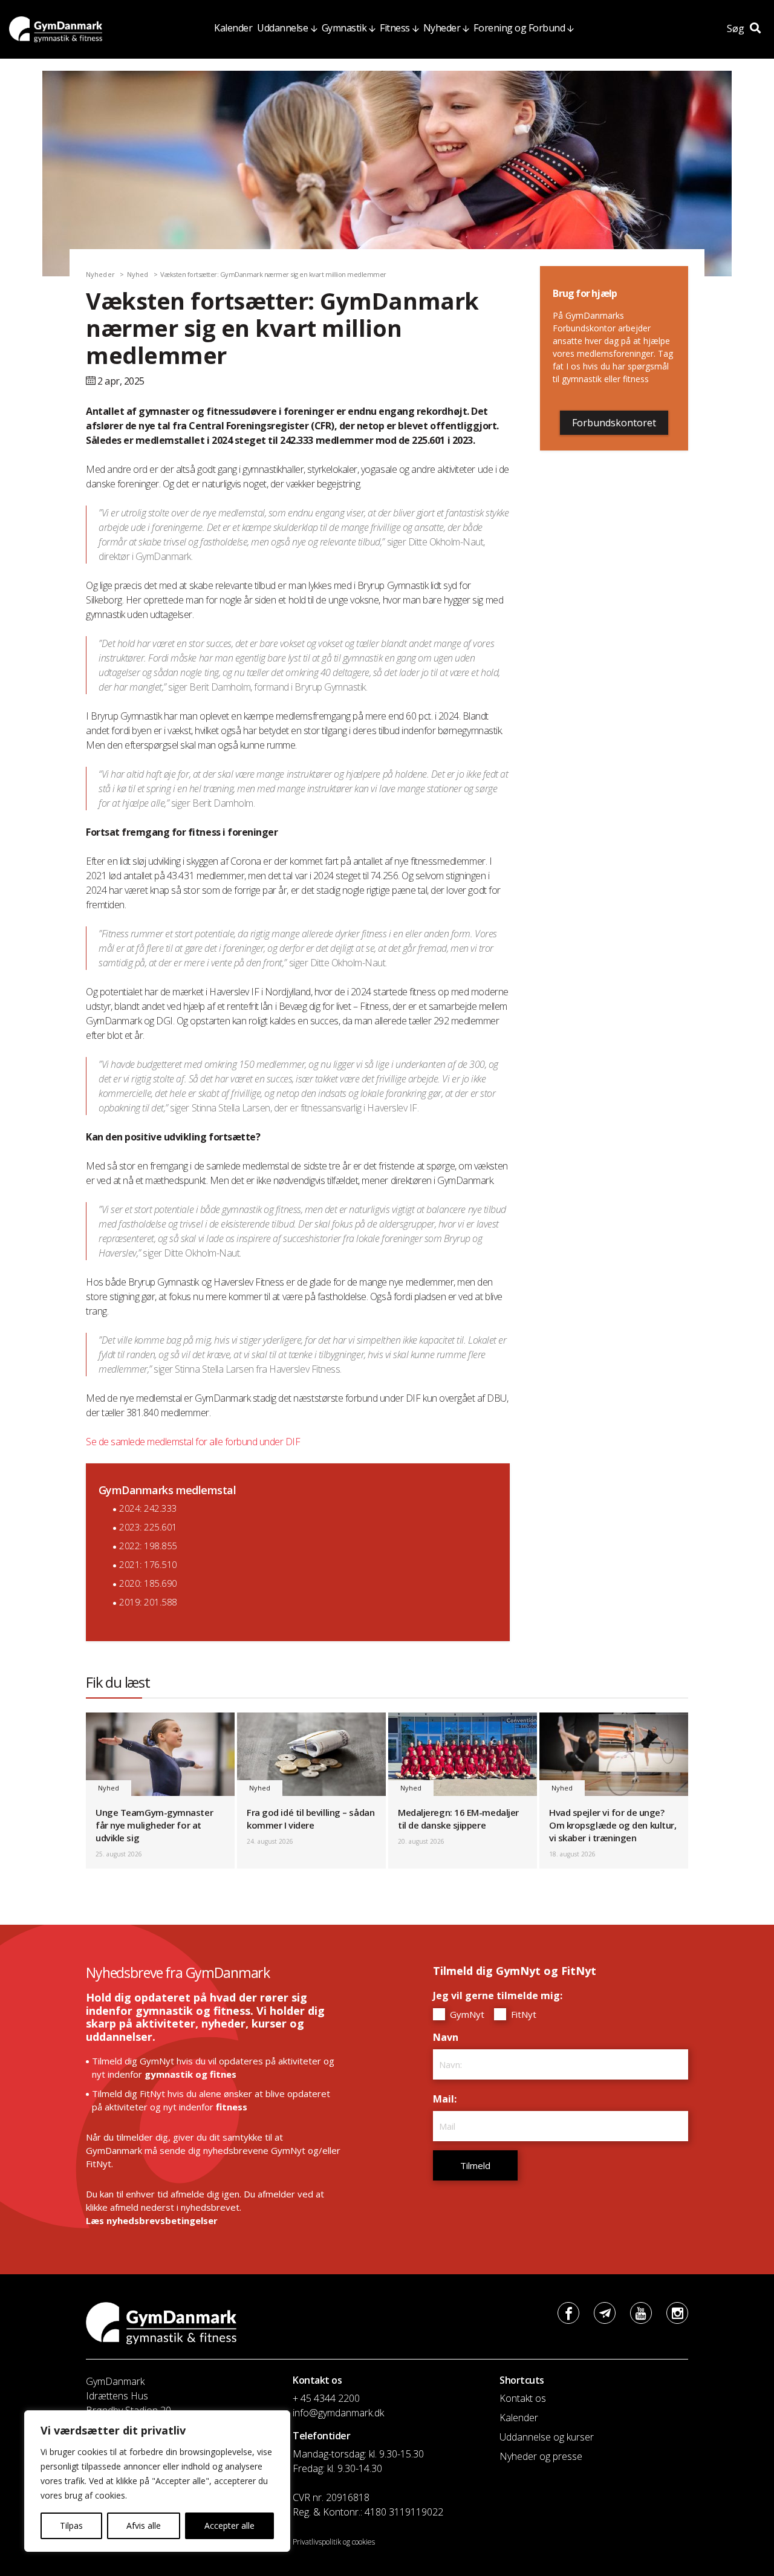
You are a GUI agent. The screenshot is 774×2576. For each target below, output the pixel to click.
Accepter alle (229, 2526)
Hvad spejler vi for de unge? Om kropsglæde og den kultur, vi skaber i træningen (613, 1825)
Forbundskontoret (614, 423)
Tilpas (71, 2526)
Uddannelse (282, 28)
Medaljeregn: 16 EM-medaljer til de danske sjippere (458, 1819)
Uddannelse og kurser (547, 2437)
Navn (449, 2037)
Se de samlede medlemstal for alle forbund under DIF (193, 1442)
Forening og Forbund (519, 28)
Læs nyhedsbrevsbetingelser (152, 2220)
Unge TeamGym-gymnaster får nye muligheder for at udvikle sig (154, 1825)
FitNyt (522, 2014)
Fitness (395, 28)
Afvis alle (144, 2526)
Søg (737, 28)
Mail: (448, 2099)
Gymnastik (344, 28)
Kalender (233, 28)
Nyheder (442, 28)
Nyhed (138, 274)
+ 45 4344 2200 (326, 2398)
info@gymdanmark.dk (338, 2413)
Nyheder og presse (541, 2456)
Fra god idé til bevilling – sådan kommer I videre (311, 1819)
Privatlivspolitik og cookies (334, 2542)
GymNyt (466, 2014)
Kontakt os (523, 2398)
